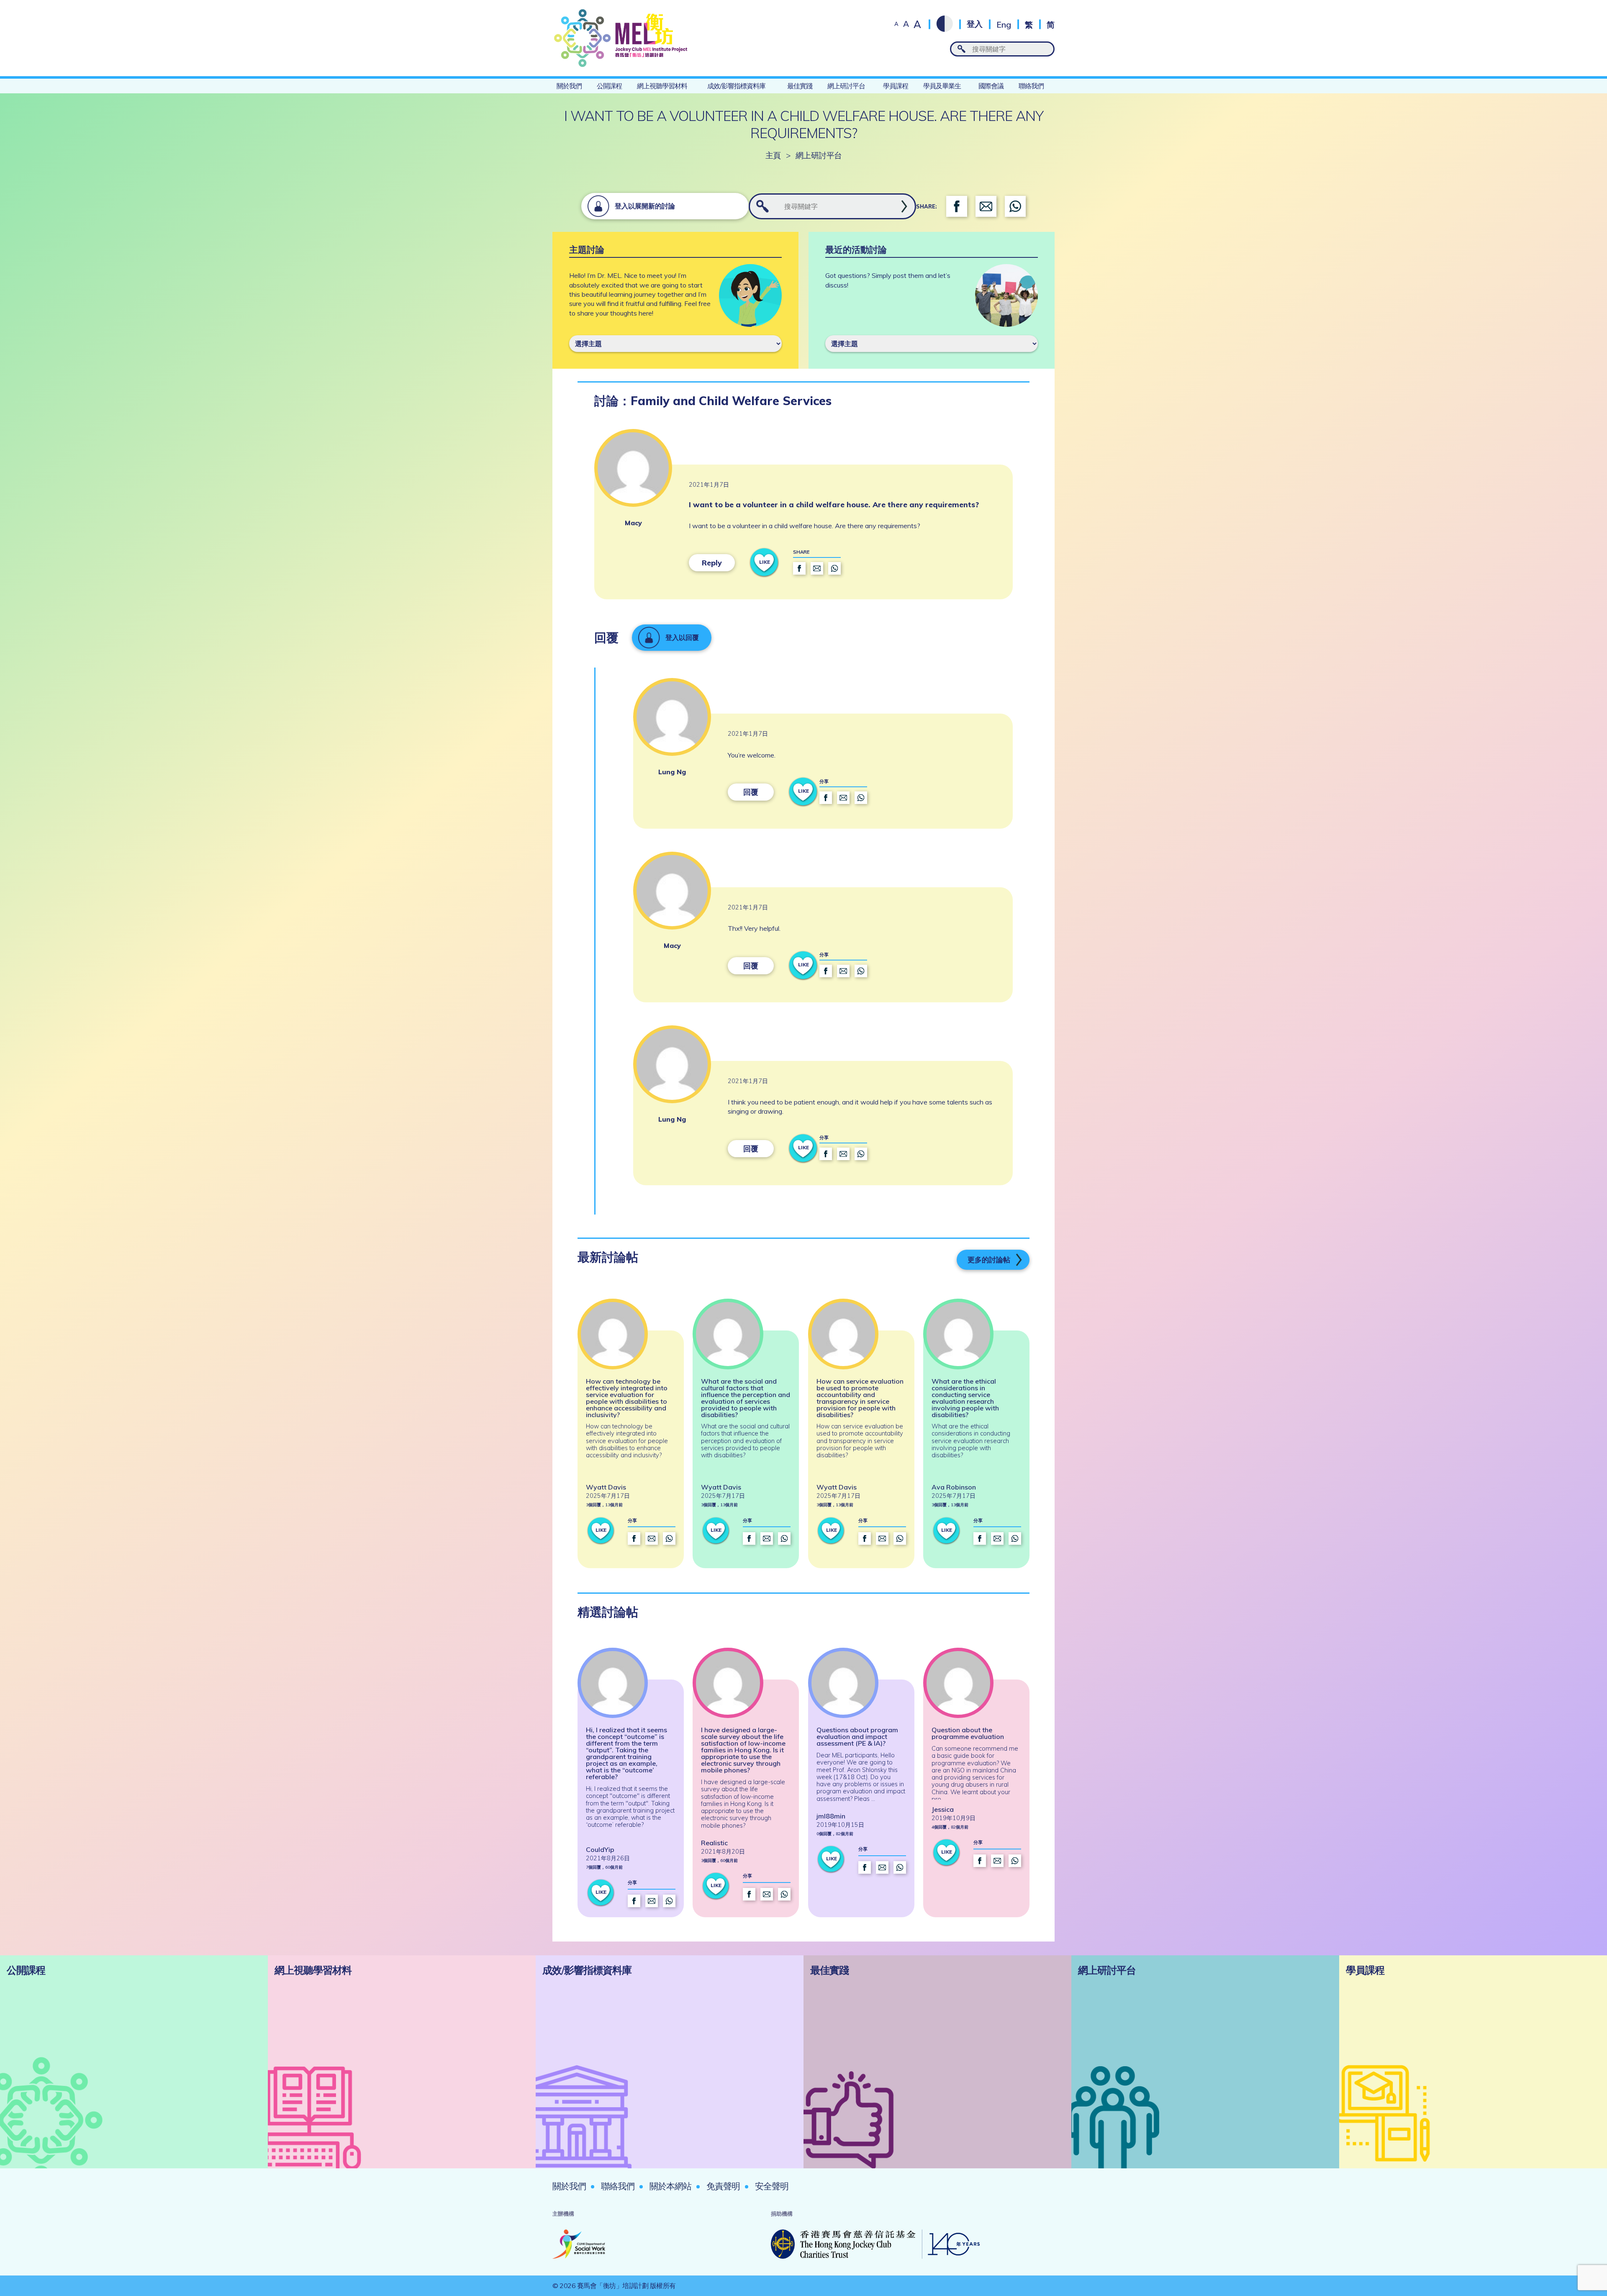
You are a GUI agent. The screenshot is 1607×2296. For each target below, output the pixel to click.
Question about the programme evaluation (968, 1733)
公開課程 (609, 86)
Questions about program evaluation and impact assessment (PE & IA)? (857, 1736)
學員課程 (896, 86)
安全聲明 (772, 2186)
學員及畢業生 (942, 86)
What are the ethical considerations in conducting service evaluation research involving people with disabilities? (965, 1398)
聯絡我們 (1031, 86)
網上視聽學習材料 (662, 86)
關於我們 (569, 86)
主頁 (773, 155)
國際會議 (991, 86)
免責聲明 (723, 2186)
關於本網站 (670, 2186)
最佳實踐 (800, 86)
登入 (975, 24)
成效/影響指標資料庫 (736, 86)
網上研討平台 (846, 86)
